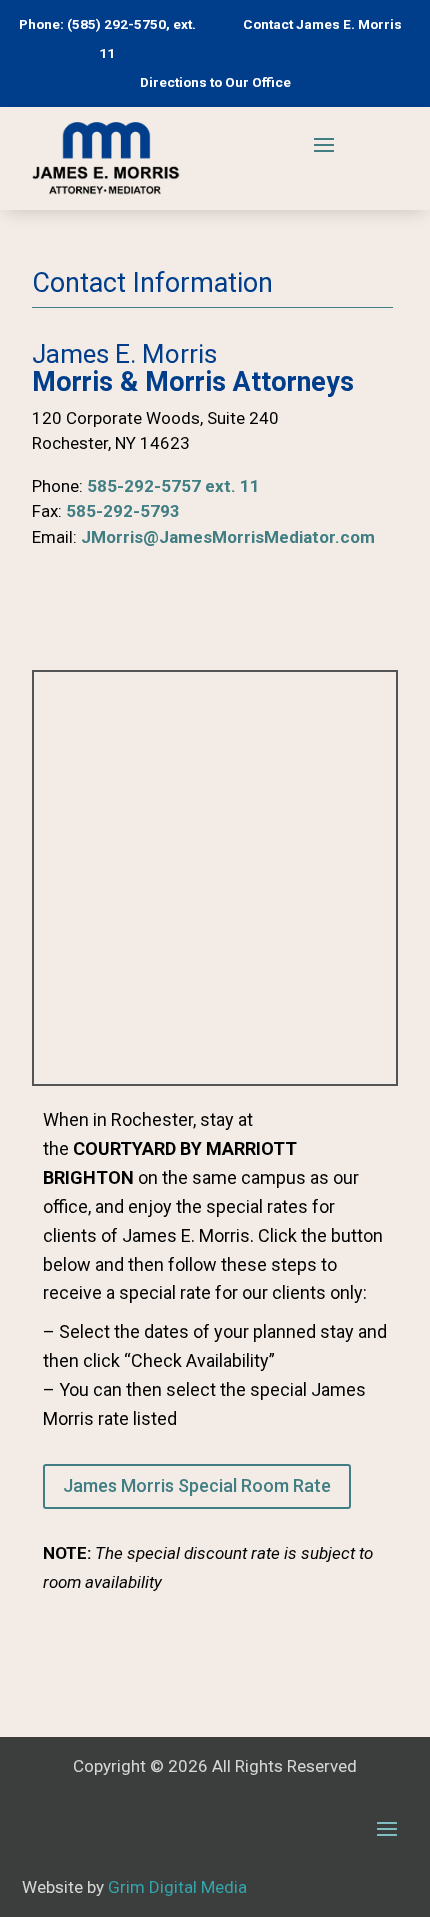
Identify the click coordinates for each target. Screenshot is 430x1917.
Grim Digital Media (177, 1887)
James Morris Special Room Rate (197, 1485)
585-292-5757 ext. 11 (173, 486)
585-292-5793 (123, 511)
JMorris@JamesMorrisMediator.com (228, 537)
